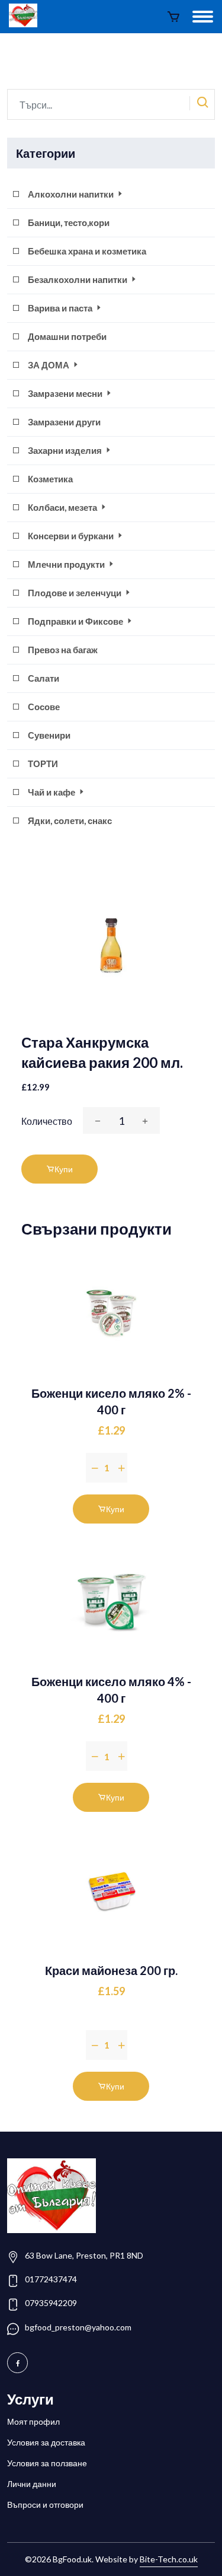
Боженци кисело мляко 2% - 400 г (111, 1401)
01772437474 (51, 2279)
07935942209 (51, 2303)
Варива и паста (61, 308)
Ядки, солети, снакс (70, 820)
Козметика (50, 479)
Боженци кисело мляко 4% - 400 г (111, 1690)
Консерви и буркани (72, 536)
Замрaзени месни (66, 393)
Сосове (44, 707)
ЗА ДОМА (49, 365)
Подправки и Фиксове (76, 621)
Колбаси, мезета (63, 507)
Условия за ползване (47, 2463)
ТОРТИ (43, 764)
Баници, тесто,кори (69, 222)
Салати (44, 678)
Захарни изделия (66, 450)
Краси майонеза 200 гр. (111, 1970)
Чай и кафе (52, 792)
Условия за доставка (46, 2442)
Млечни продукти (67, 564)
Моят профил (33, 2421)
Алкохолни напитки (72, 194)
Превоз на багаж (63, 650)
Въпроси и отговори (45, 2505)
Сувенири (49, 735)
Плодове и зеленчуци (75, 593)
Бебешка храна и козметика (87, 251)
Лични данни (32, 2484)
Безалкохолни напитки (78, 279)
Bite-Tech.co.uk (169, 2559)
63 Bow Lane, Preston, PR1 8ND (84, 2255)
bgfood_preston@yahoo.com (78, 2327)
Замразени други (64, 422)
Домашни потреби (67, 336)
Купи (64, 1169)
